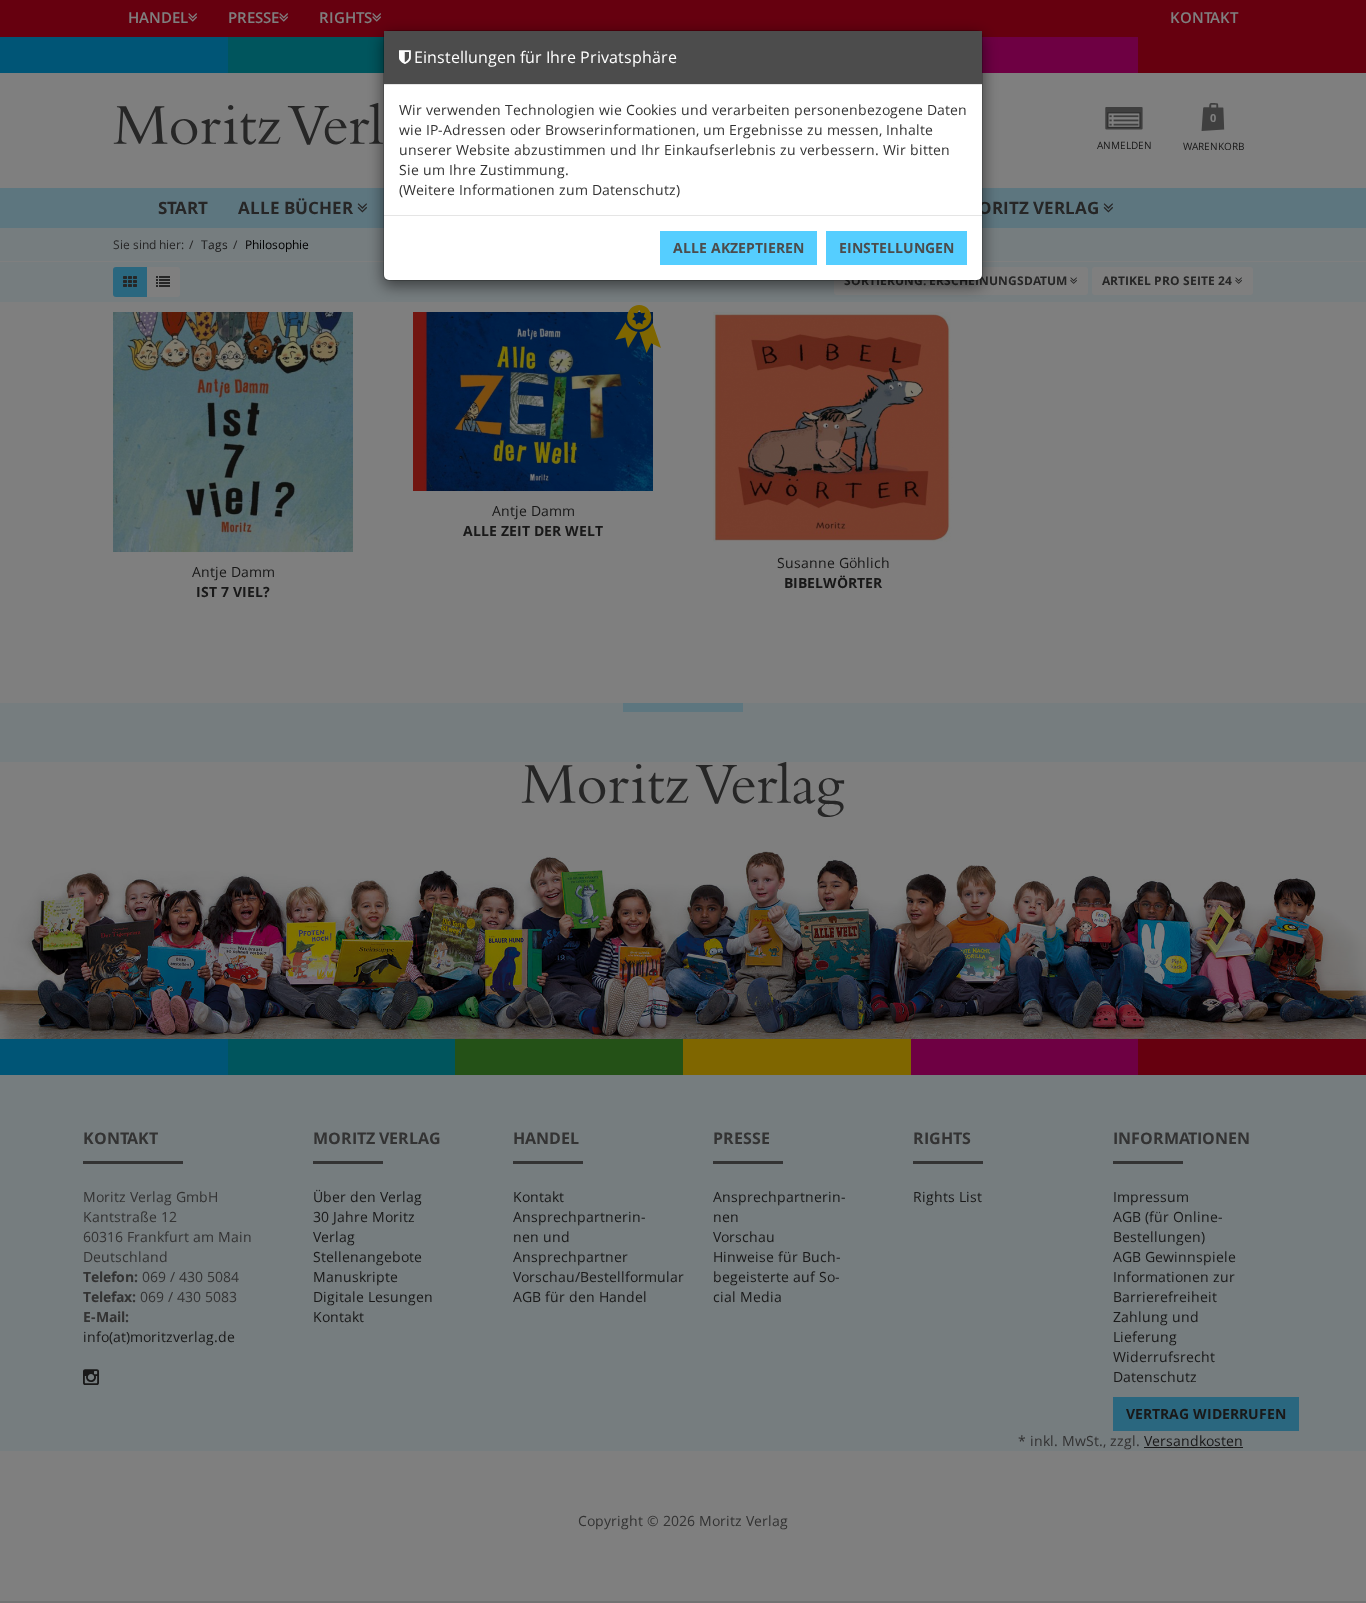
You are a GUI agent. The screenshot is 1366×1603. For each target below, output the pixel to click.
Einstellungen (896, 247)
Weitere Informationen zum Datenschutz (539, 189)
